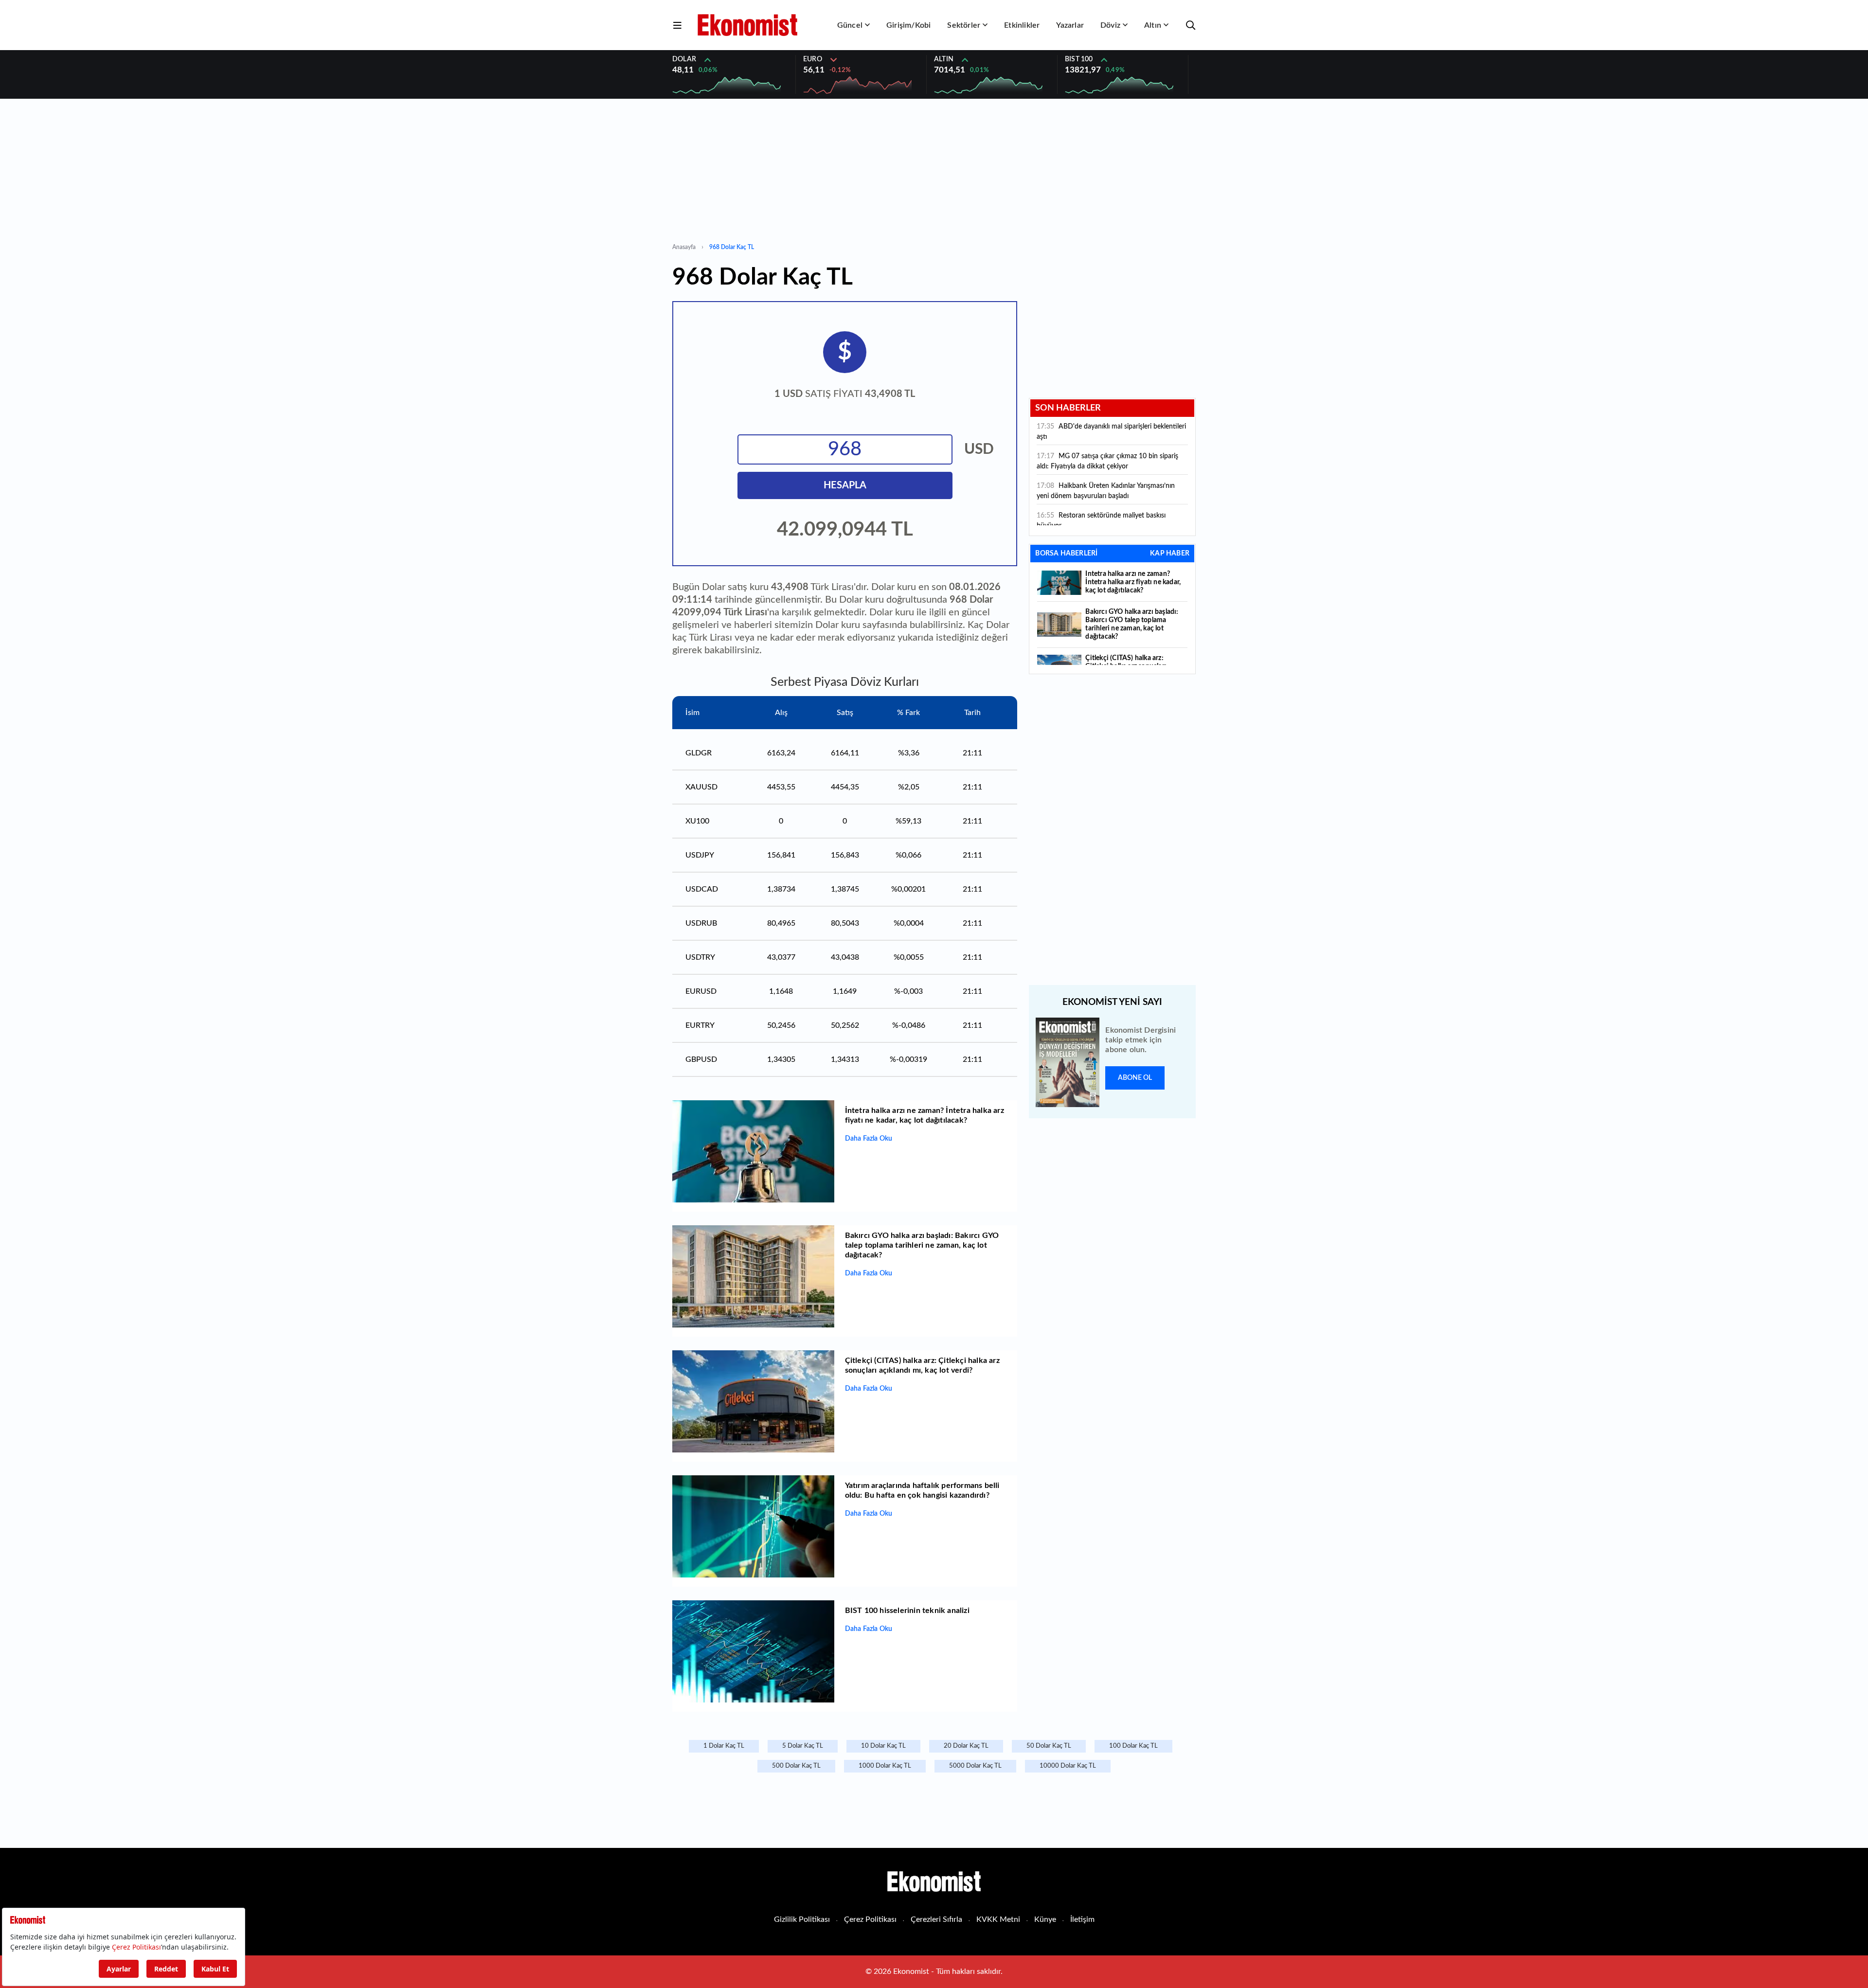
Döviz (1110, 25)
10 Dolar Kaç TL (883, 1746)
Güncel (850, 25)
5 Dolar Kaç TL (803, 1746)
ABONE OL (1135, 1078)
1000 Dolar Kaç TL (885, 1766)
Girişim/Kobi (908, 25)
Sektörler (964, 25)
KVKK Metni (998, 1919)
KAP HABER (1170, 554)
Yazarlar (1070, 25)
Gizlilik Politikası (802, 1919)
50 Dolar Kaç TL (1049, 1746)
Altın (1153, 25)
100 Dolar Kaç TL (1133, 1746)
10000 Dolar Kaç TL (1068, 1766)
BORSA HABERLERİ (1066, 554)
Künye (1045, 1919)
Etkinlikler (1022, 25)
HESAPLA (845, 485)
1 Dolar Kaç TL (724, 1746)
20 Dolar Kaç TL (966, 1746)
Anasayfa (684, 247)
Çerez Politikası (870, 1919)
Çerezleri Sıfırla (936, 1919)
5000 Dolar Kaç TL (975, 1766)
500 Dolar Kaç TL (796, 1766)
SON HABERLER (1068, 408)
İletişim (1082, 1919)
